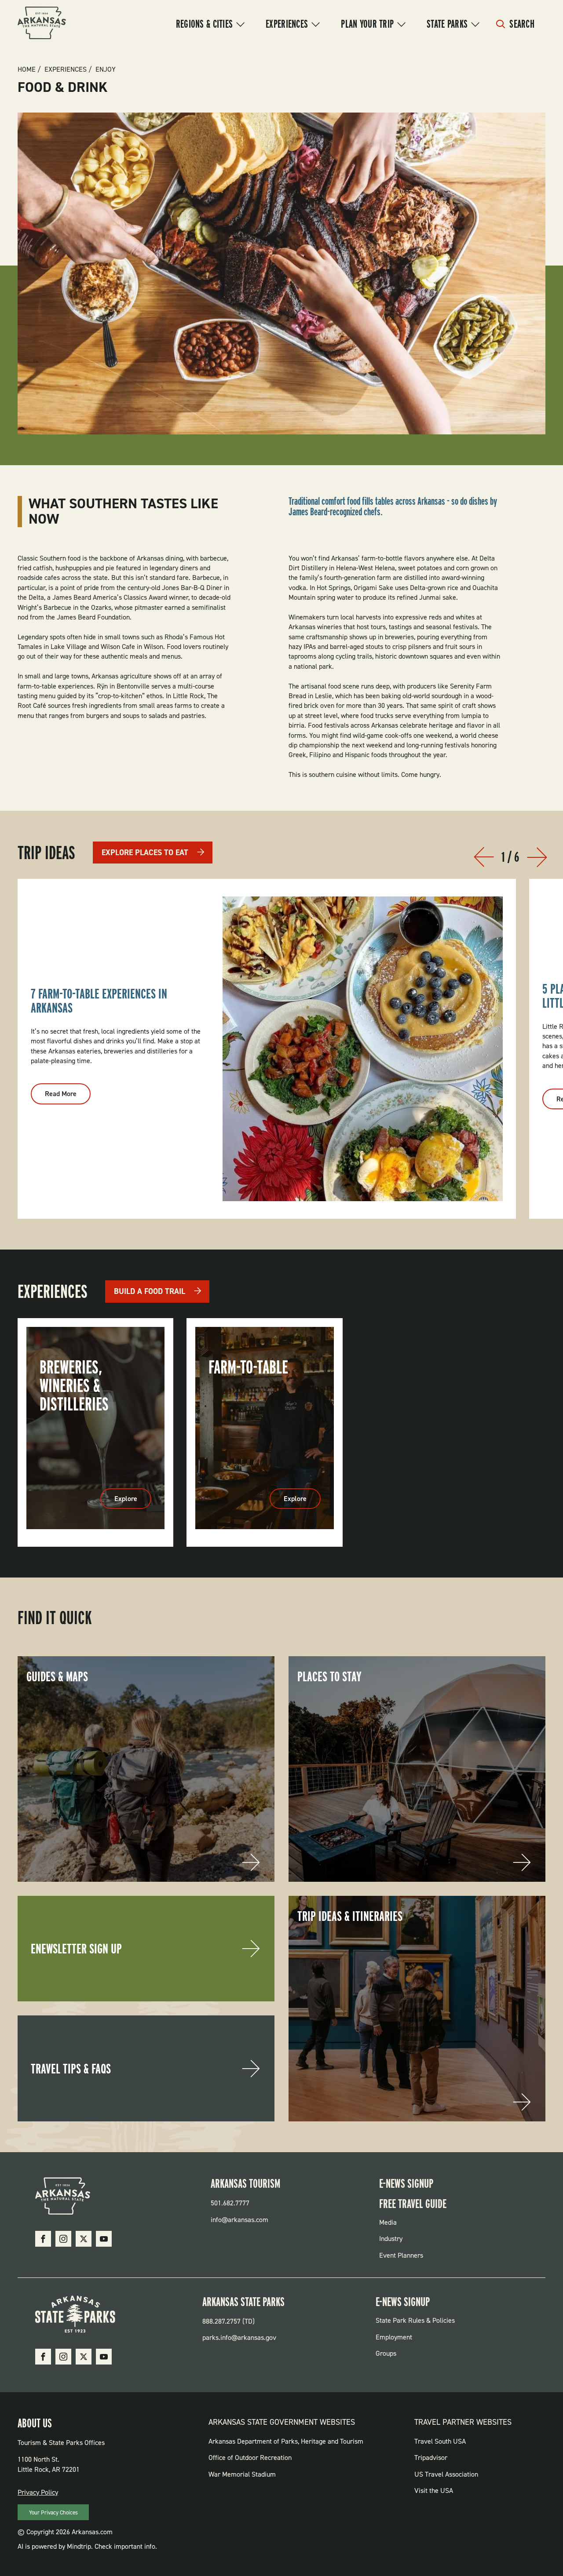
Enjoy (106, 69)
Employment (394, 2337)
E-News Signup (406, 2183)
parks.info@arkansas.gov (239, 2337)
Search (522, 24)
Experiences (287, 24)
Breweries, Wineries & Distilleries (74, 1385)
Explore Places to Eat (145, 853)
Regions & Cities (204, 24)
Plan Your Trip (367, 24)
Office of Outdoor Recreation (250, 2458)
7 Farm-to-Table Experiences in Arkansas (99, 1001)
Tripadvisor (431, 2458)
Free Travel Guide (413, 2204)
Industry (391, 2239)
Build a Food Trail (150, 1291)
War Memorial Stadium (242, 2474)
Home (27, 69)
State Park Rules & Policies (415, 2320)
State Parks (447, 24)
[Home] (42, 24)
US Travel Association (446, 2474)
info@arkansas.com (239, 2220)
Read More (68, 1097)
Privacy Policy (38, 2492)
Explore (133, 1501)
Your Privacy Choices (53, 2512)
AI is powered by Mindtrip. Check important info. (87, 2546)
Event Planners (401, 2255)
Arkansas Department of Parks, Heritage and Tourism (286, 2441)
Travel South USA (440, 2441)
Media (388, 2222)
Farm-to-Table (248, 1367)
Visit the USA (434, 2490)
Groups (386, 2353)
